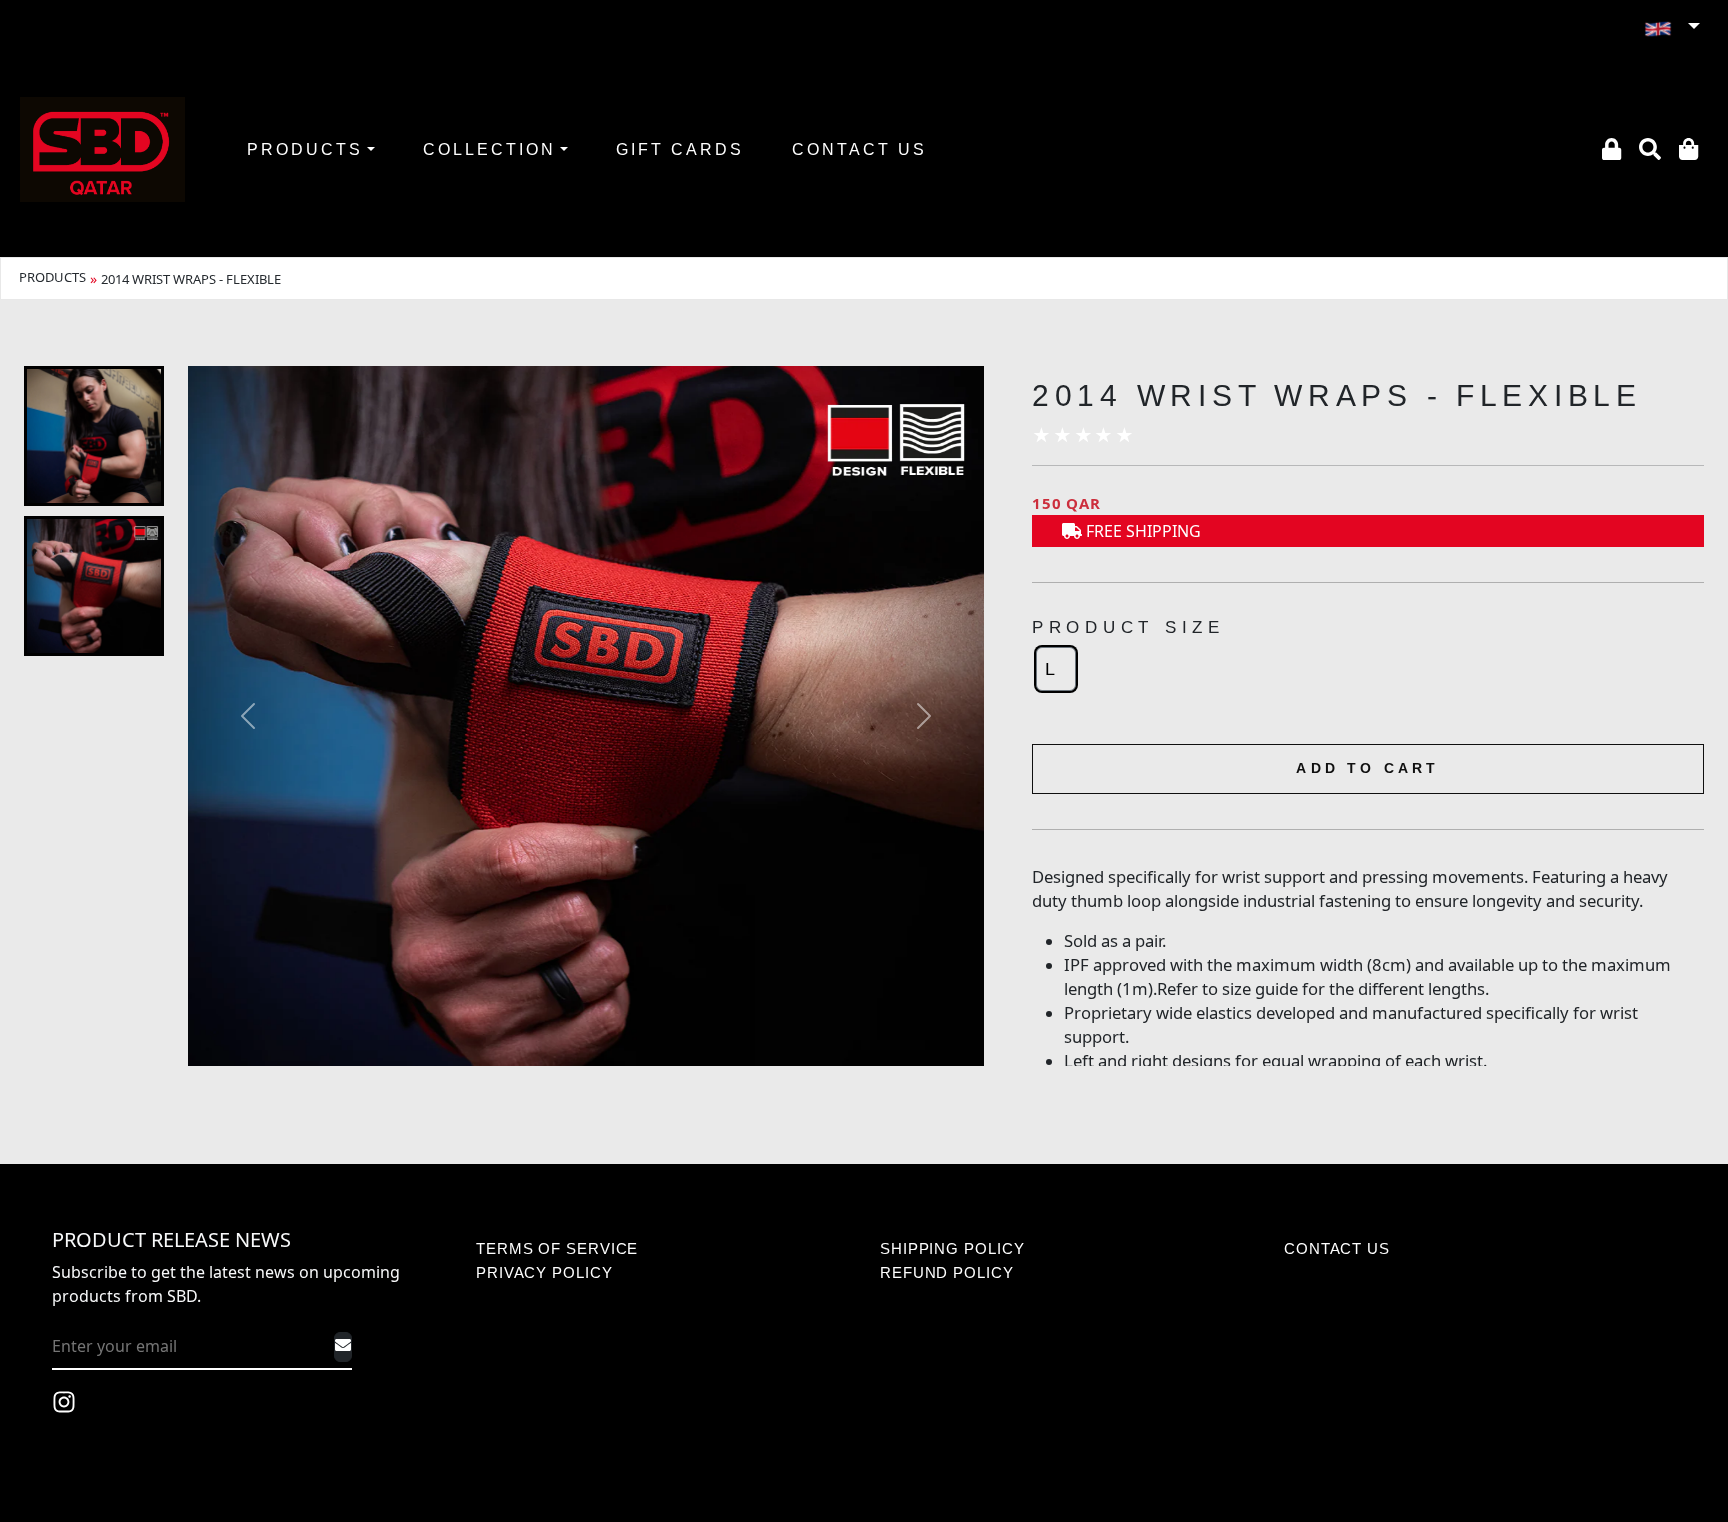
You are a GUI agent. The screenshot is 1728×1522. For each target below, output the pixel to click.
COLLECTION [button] (489, 149)
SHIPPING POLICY (952, 1248)
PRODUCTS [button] (305, 149)
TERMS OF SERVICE (557, 1248)
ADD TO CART (1367, 768)
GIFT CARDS (680, 149)
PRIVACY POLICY (544, 1272)
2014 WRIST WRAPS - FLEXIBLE (191, 279)
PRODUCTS (52, 277)
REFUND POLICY (947, 1272)
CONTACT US (859, 149)
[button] (1671, 27)
